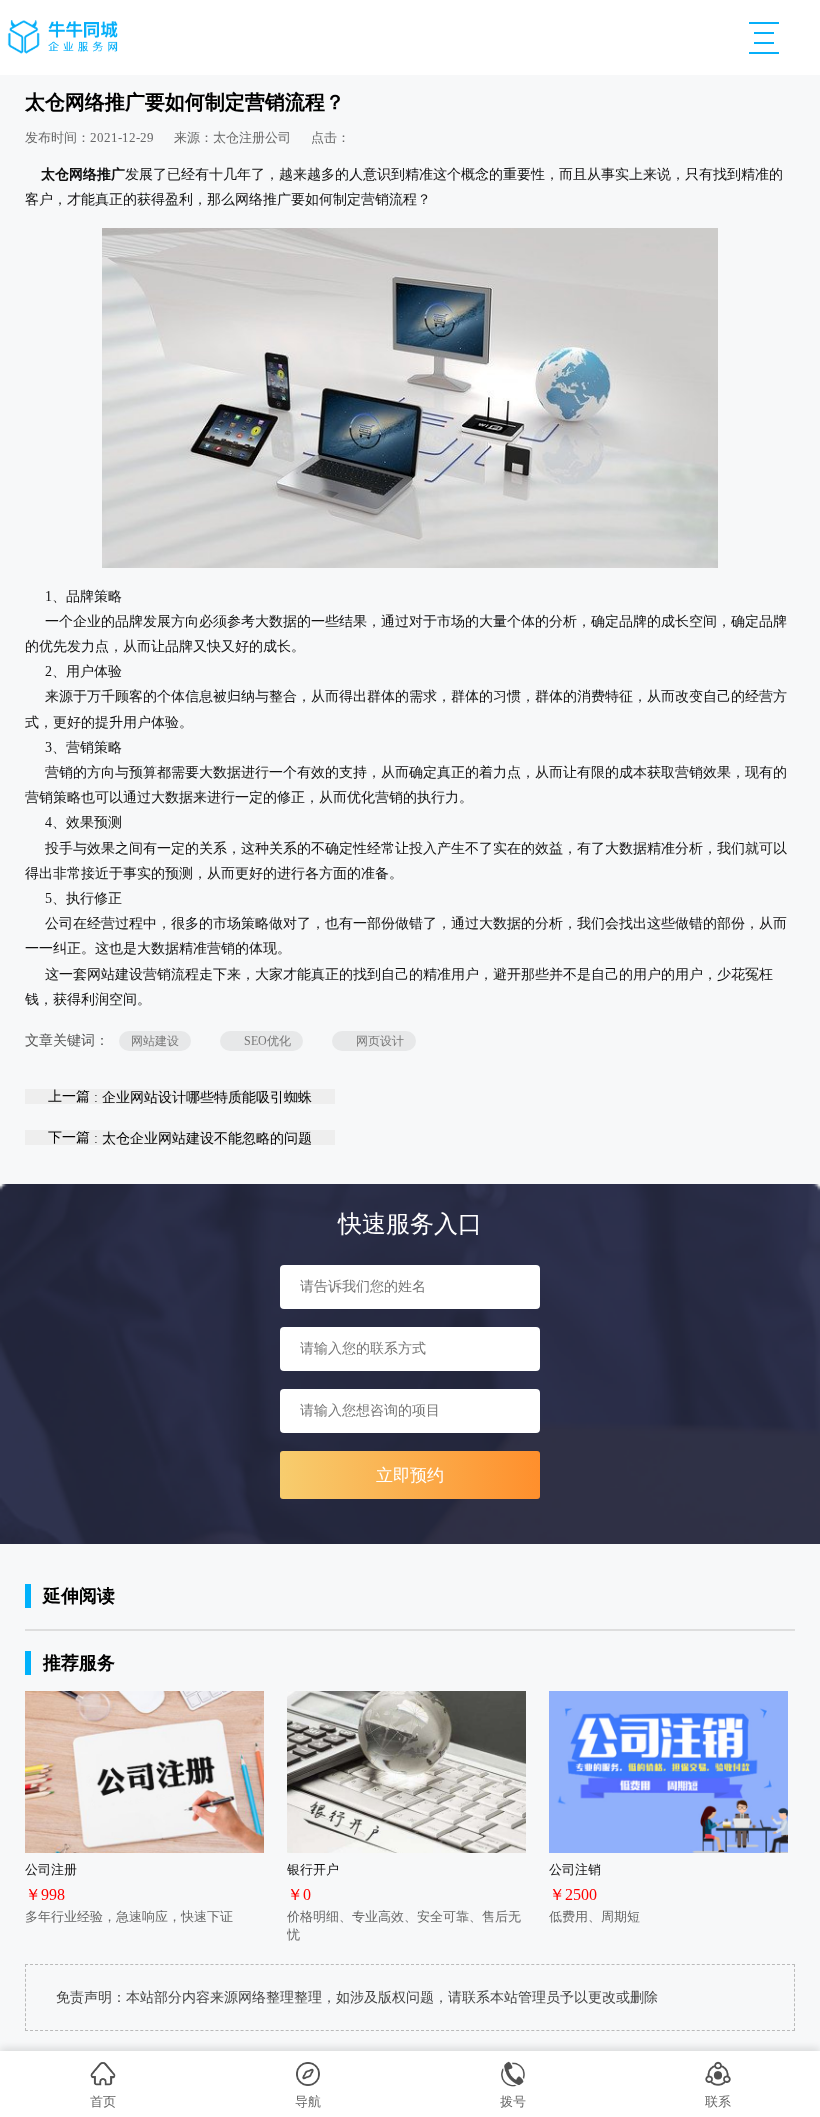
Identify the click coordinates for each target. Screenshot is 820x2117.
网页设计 (374, 1041)
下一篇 (180, 1137)
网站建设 (155, 1041)
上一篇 (180, 1096)
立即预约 (410, 1475)
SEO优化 (261, 1041)
